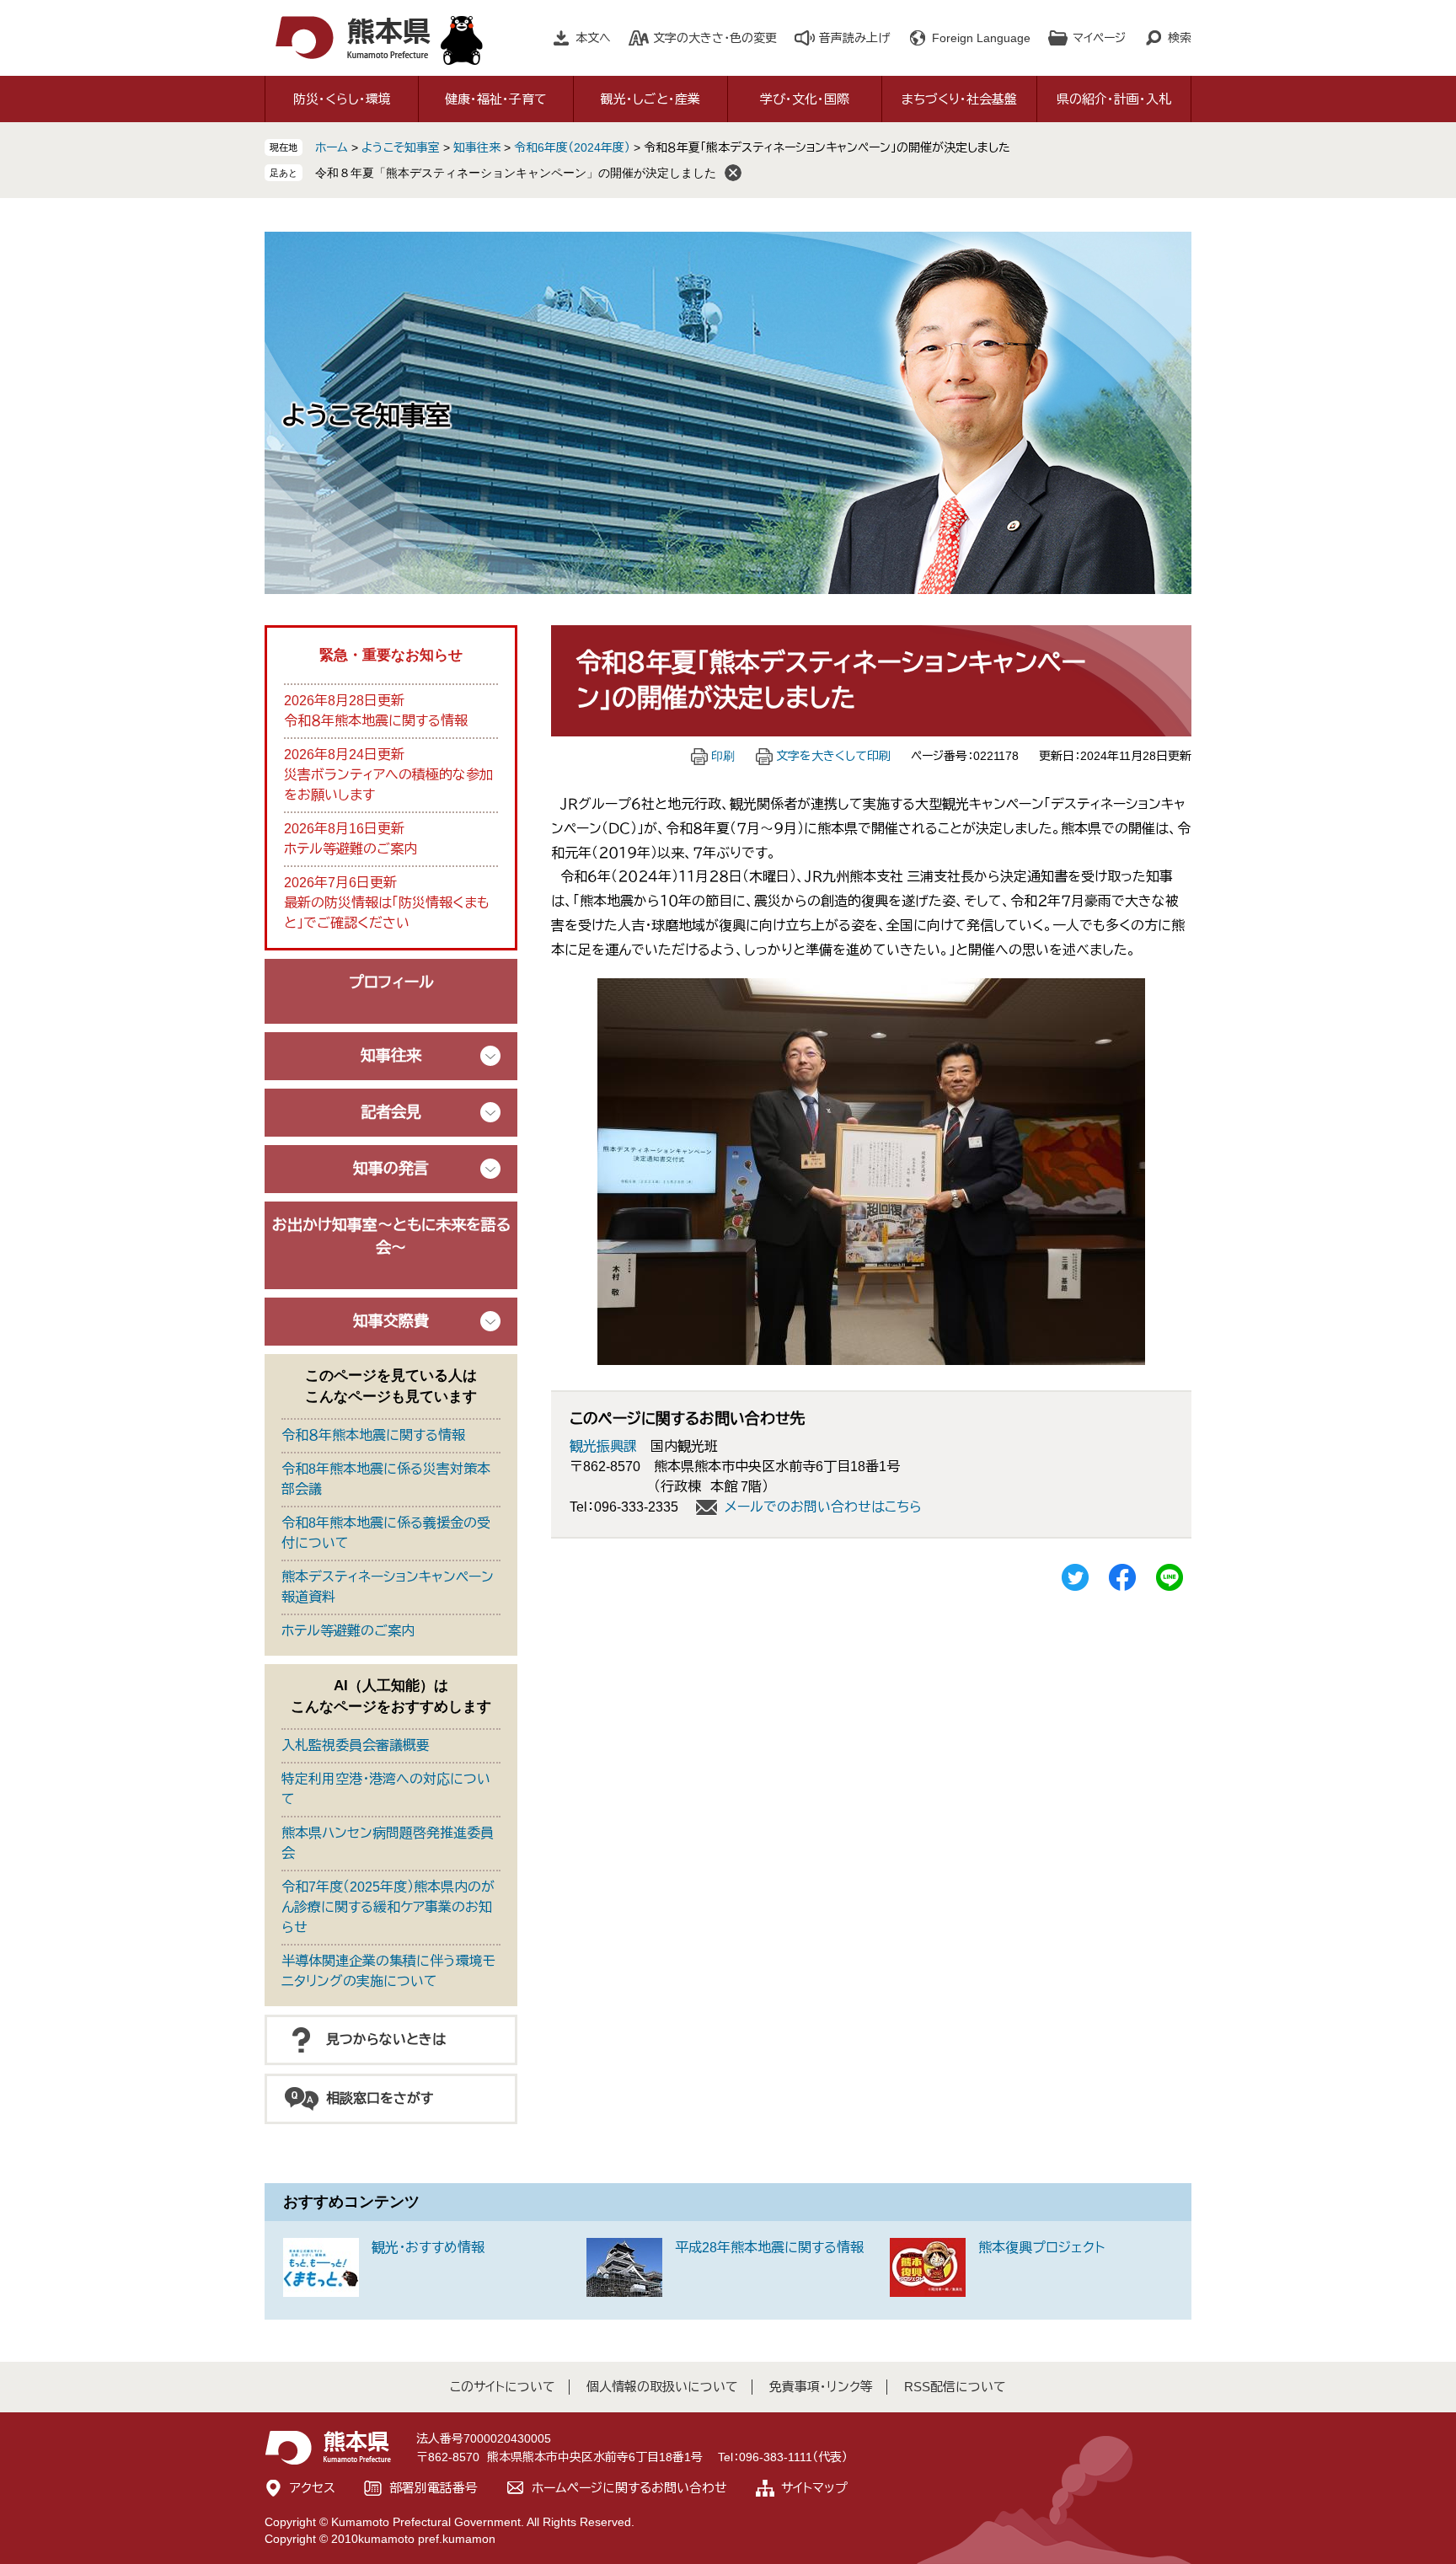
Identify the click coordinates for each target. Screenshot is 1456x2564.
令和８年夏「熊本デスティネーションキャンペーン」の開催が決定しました (516, 173)
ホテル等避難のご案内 (351, 849)
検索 (1180, 38)
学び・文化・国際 (805, 99)
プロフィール (391, 982)
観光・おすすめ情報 (428, 2248)
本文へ (593, 38)
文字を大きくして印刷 (833, 756)
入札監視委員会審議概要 (356, 1745)
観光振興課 (603, 1446)
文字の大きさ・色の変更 (715, 38)
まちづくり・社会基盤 (959, 99)
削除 (733, 173)
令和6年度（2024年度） (572, 147)
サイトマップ (814, 2488)
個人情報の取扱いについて (662, 2387)
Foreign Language (981, 38)
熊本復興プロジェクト (1041, 2248)
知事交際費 (391, 1321)
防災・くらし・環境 (342, 99)
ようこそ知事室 (401, 147)
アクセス (313, 2488)
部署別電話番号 (434, 2488)
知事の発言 (391, 1169)
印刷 (723, 756)
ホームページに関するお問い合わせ (629, 2488)
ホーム (332, 147)
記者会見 (391, 1112)
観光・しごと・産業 (650, 99)
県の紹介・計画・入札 (1114, 99)
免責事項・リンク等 (821, 2387)
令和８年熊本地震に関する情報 (376, 721)
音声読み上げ (854, 38)
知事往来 (477, 147)
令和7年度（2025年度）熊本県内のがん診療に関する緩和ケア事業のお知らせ (388, 1907)
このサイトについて (503, 2387)
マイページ (1099, 38)
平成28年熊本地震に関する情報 (769, 2248)
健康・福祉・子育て (496, 99)
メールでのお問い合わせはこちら (823, 1507)
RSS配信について (955, 2387)
